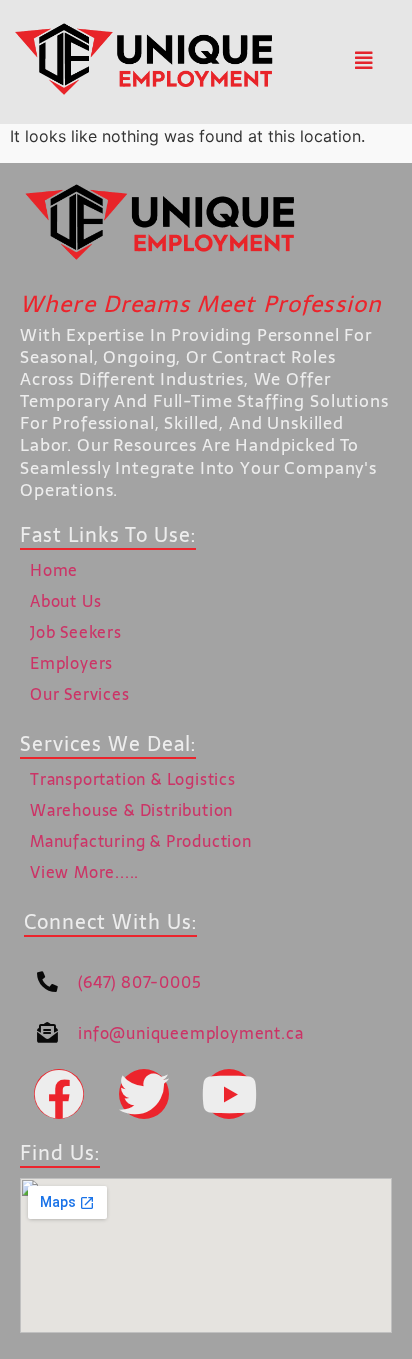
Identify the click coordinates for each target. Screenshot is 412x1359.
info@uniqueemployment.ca (190, 1033)
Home (54, 570)
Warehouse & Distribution (131, 810)
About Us (65, 601)
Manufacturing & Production (141, 841)
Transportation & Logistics (133, 779)
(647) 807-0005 (139, 982)
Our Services (80, 694)
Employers (71, 663)
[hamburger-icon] (363, 62)
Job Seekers (76, 632)
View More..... (84, 872)
